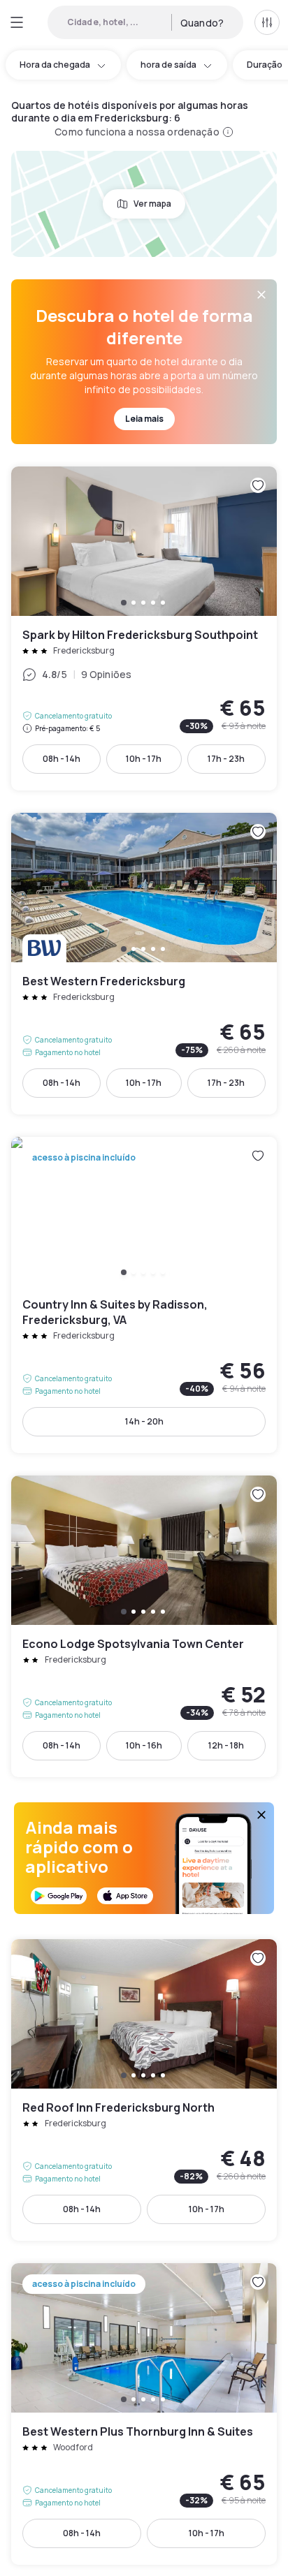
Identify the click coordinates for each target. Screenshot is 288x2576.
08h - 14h (62, 759)
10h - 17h (144, 759)
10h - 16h (144, 1745)
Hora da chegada (55, 65)
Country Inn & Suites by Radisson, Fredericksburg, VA (144, 1295)
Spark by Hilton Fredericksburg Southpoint (144, 628)
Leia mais (144, 419)
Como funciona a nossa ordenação (137, 132)
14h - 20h (144, 1421)
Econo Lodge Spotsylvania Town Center (144, 1626)
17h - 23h (226, 759)
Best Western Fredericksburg (144, 964)
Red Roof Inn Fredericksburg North (144, 2090)
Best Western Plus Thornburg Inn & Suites (144, 2414)
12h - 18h (226, 1745)
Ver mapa (152, 204)
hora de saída (168, 65)
